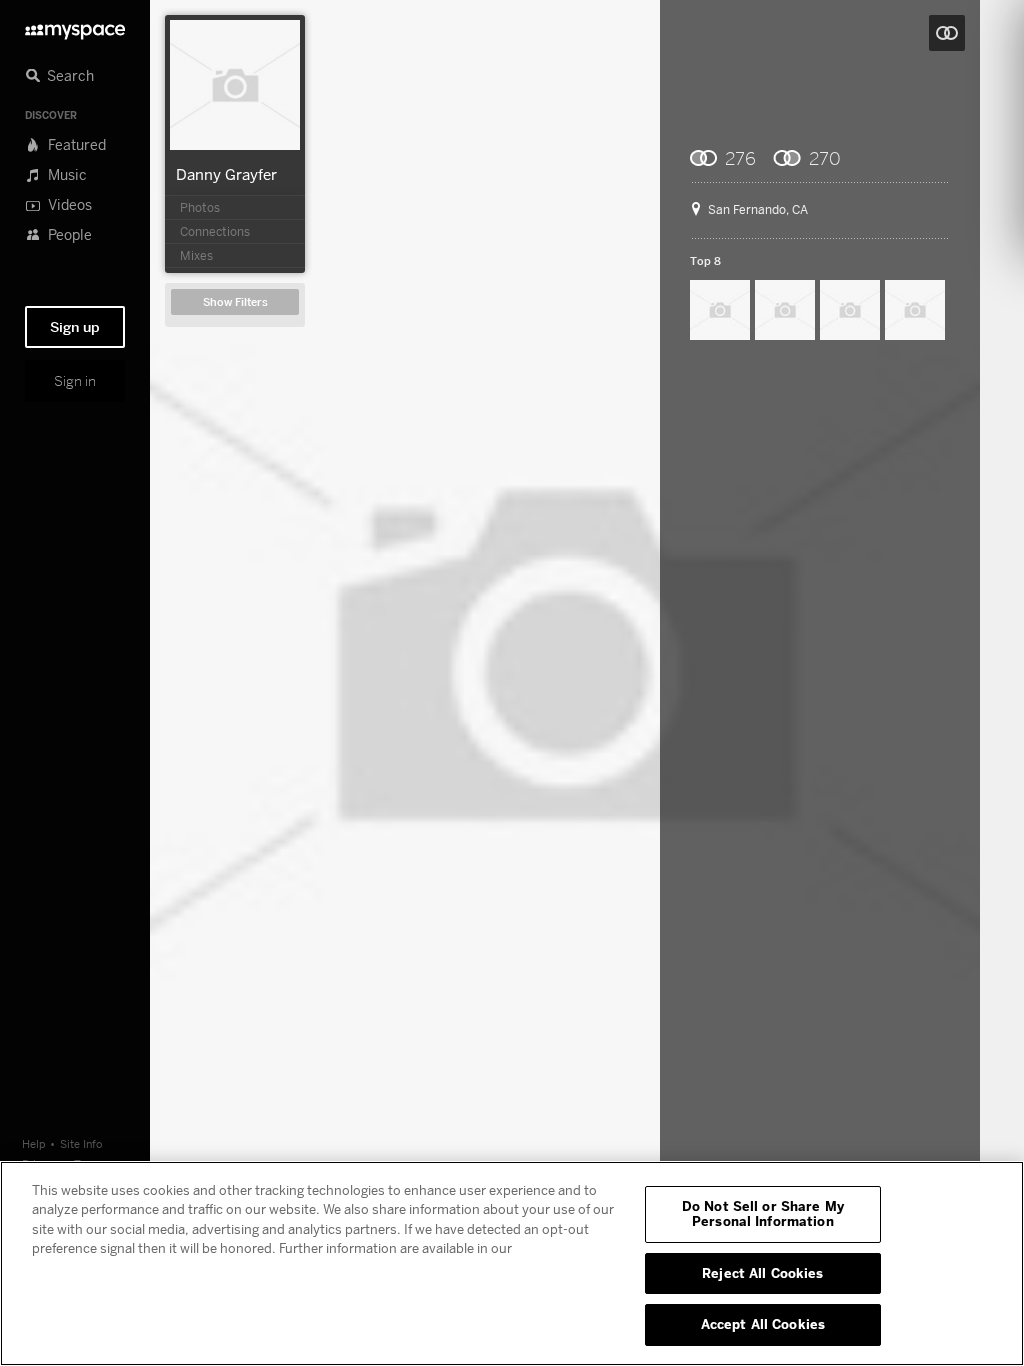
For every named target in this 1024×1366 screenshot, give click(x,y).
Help (34, 1143)
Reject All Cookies (762, 1273)
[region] (512, 1263)
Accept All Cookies (763, 1324)
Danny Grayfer (226, 174)
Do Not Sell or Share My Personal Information (763, 1214)
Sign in (75, 381)
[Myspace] (75, 26)
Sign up (75, 327)
